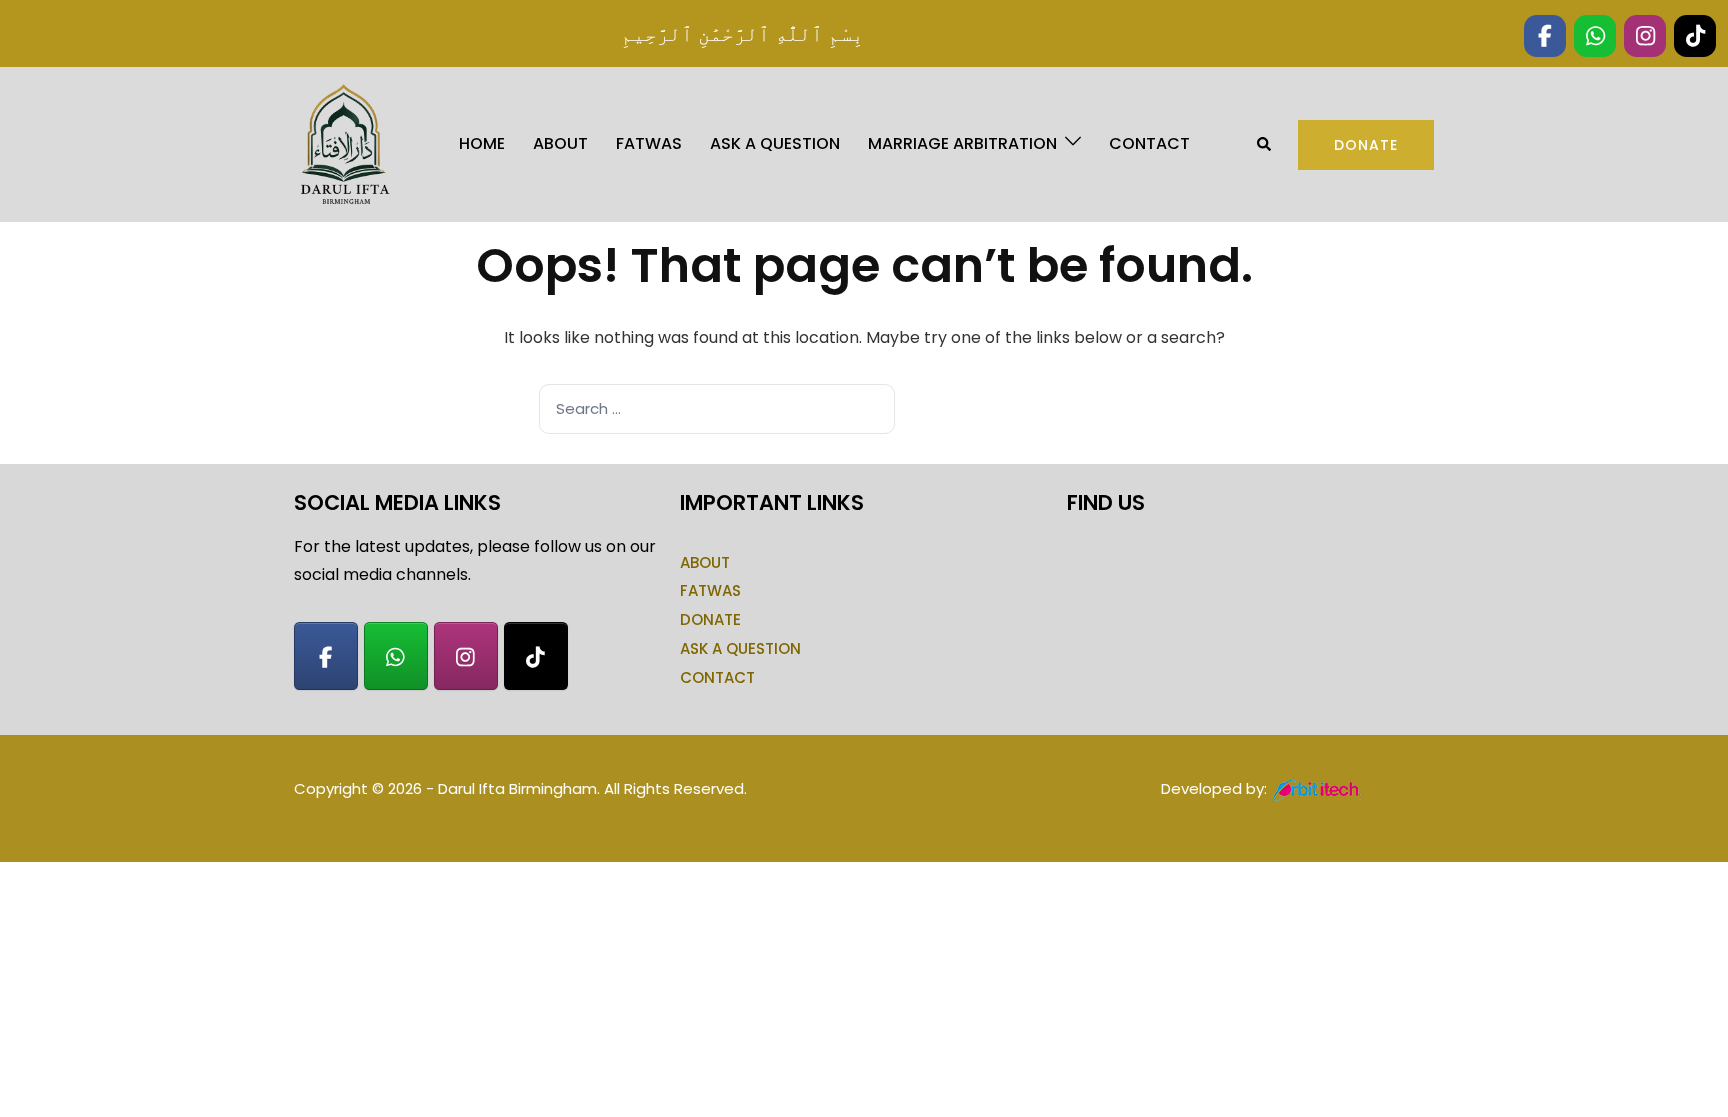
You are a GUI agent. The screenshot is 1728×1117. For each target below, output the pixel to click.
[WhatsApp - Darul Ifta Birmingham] (396, 656)
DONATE (710, 619)
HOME (482, 143)
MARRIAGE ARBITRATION (962, 143)
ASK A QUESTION (775, 143)
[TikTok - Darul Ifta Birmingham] (536, 656)
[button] (1265, 144)
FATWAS (649, 143)
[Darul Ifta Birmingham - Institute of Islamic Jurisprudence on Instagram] (466, 656)
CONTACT (1149, 143)
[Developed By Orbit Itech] (1318, 788)
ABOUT (560, 143)
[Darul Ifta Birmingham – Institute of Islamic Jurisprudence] (343, 143)
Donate (1366, 145)
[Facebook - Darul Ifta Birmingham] (326, 656)
